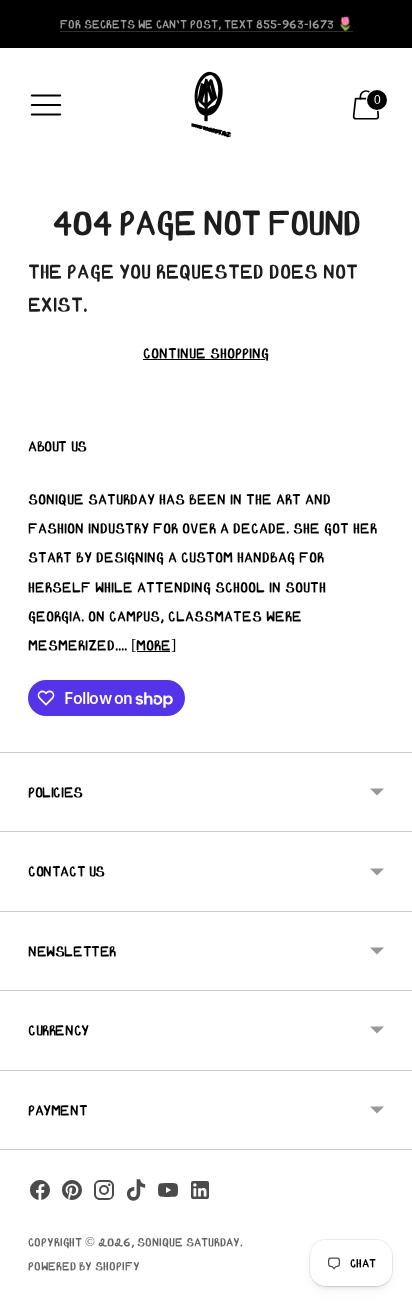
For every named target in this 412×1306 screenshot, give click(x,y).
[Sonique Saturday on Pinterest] (72, 1194)
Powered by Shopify (84, 1265)
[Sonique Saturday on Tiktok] (136, 1194)
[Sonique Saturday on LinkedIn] (200, 1194)
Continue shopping (206, 353)
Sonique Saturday (188, 1241)
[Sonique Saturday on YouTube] (168, 1194)
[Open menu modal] (46, 105)
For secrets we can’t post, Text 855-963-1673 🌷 (206, 23)
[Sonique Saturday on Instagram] (104, 1194)
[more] (153, 645)
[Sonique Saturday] (206, 105)
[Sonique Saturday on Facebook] (40, 1194)
